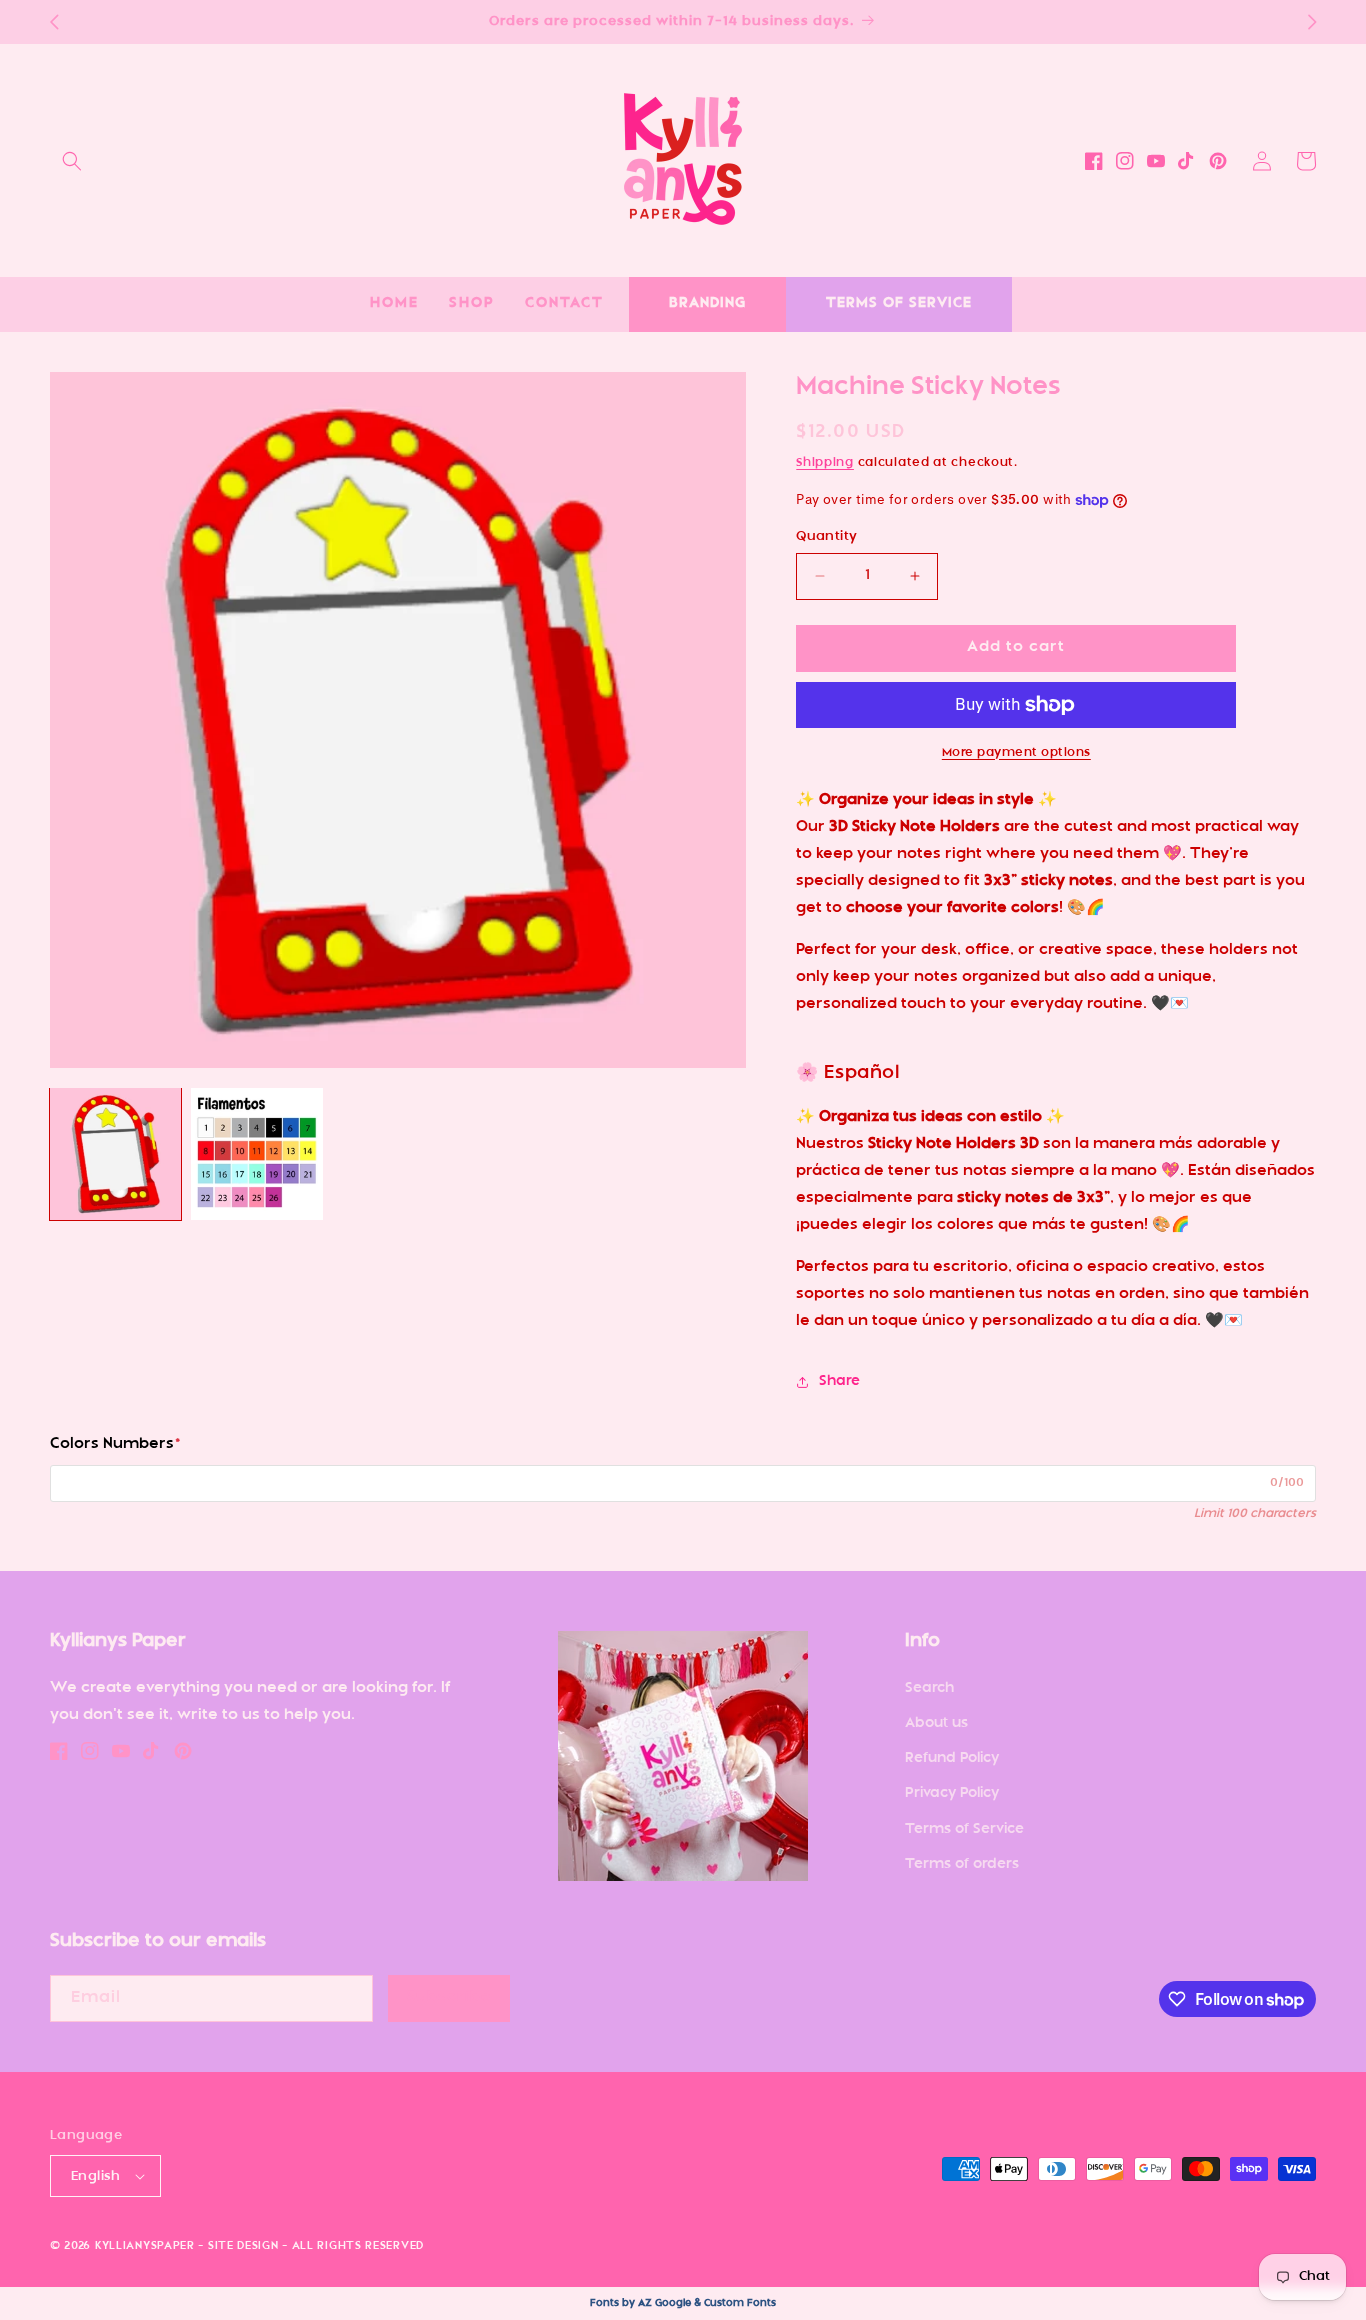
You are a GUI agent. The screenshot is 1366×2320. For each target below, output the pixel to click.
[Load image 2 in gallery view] (256, 1153)
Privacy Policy (952, 1793)
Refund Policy (952, 1758)
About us (936, 1723)
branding (707, 303)
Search (929, 1688)
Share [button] (839, 1381)
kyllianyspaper (145, 2246)
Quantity (826, 536)
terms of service (899, 303)
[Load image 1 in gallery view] (115, 1153)
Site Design (243, 2246)
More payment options (1016, 753)
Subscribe (449, 1997)
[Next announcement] (1312, 22)
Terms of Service (964, 1829)
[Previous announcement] (54, 22)
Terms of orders (962, 1864)
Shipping (825, 463)
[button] (72, 161)
